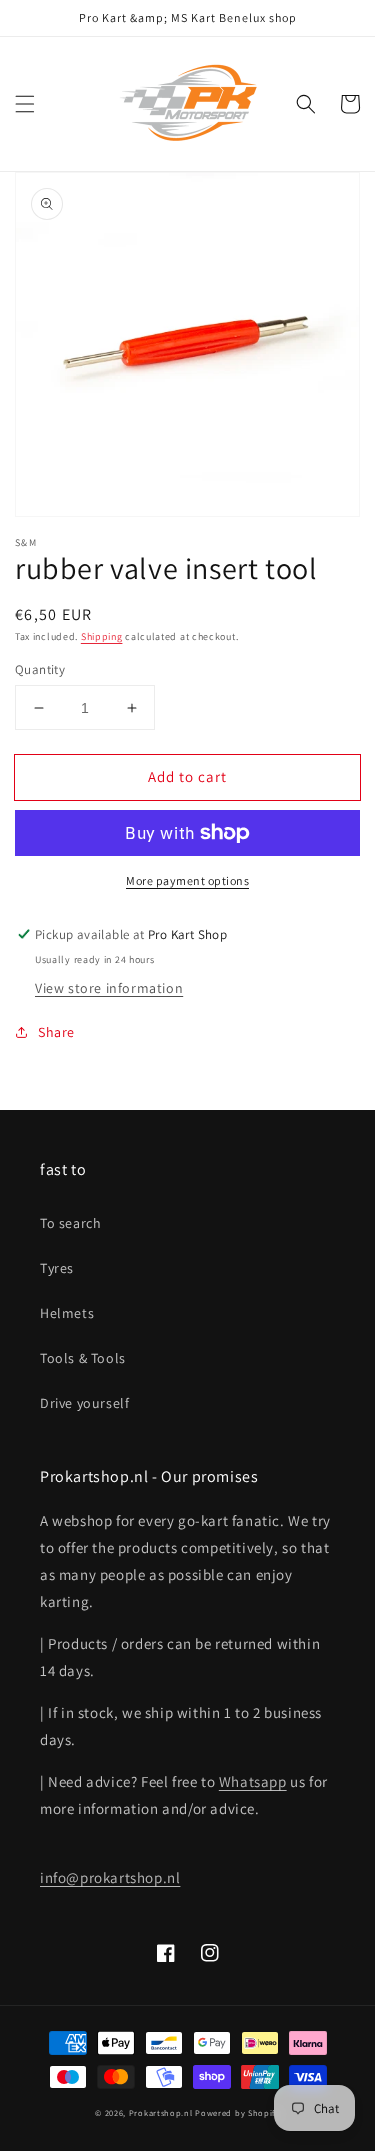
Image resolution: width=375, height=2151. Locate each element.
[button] (25, 104)
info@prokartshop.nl (110, 1877)
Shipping (102, 636)
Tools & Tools (83, 1358)
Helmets (67, 1313)
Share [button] (56, 1032)
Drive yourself (84, 1403)
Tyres (57, 1268)
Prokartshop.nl (161, 2112)
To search (70, 1223)
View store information (109, 988)
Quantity (40, 669)
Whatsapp (253, 1781)
